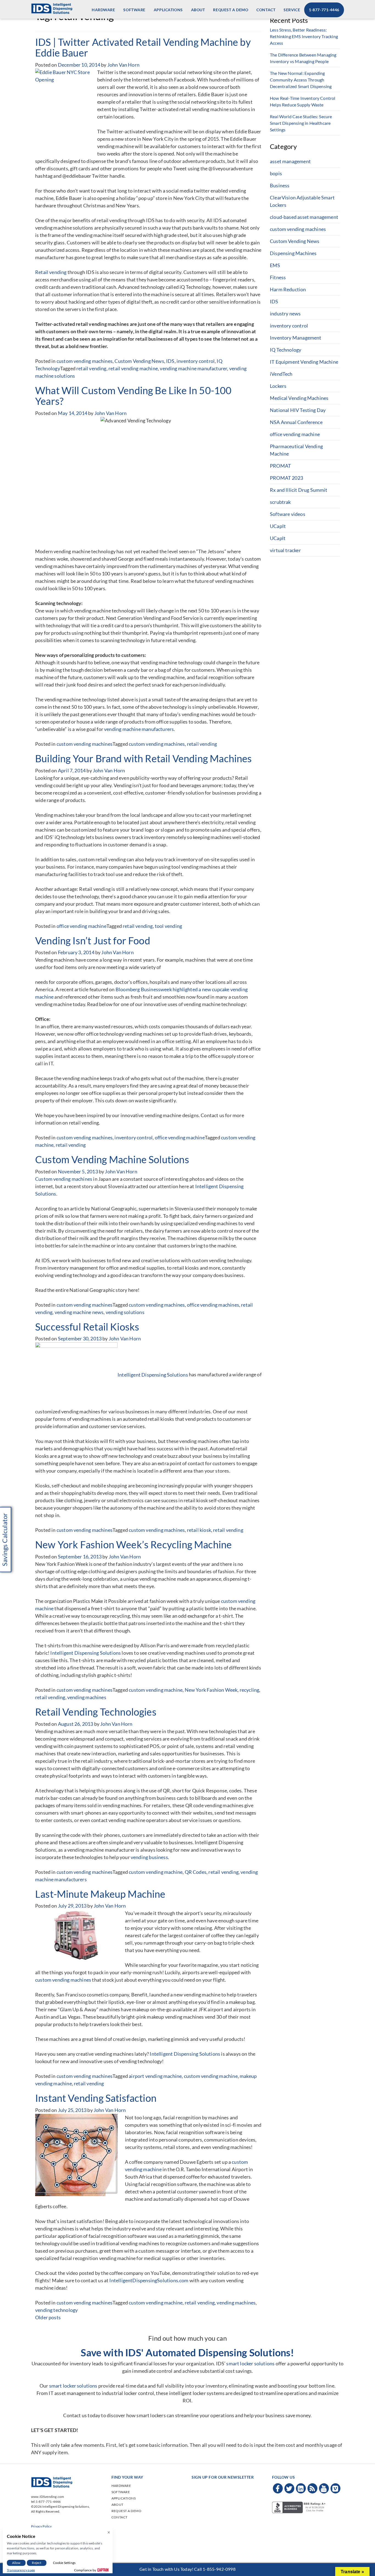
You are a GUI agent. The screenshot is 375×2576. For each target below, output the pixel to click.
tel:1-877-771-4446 (46, 2502)
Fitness (278, 277)
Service (292, 10)
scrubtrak (280, 502)
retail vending (91, 368)
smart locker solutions (250, 2363)
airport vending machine (155, 2076)
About (198, 10)
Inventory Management (296, 338)
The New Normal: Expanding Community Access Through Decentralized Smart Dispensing (301, 80)
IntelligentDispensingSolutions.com (149, 2280)
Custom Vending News (139, 361)
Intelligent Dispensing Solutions (153, 1375)
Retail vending (51, 272)
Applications (168, 10)
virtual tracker (285, 550)
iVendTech (281, 374)
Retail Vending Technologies (96, 1712)
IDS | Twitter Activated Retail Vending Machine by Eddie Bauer (143, 47)
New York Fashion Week (211, 1690)
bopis (276, 173)
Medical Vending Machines (299, 398)
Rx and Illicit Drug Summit (299, 490)
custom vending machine (156, 1690)
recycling (250, 1690)
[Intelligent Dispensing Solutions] (52, 8)
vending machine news (79, 1312)
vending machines (87, 1697)
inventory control (196, 361)
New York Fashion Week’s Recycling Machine (133, 1544)
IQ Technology (286, 350)
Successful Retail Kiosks (87, 1327)
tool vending (168, 926)
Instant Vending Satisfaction (96, 2098)
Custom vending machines (64, 1179)
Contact (266, 10)
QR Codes (196, 1872)
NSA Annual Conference (296, 422)
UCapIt (278, 526)
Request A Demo (231, 10)
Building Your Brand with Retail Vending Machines (144, 758)
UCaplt (278, 538)
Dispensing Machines (293, 253)
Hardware (103, 10)
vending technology (56, 2310)
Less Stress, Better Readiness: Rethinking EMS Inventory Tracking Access (304, 36)
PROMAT (280, 466)
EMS (275, 265)
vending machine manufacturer (193, 368)
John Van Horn (123, 65)
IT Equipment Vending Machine (304, 362)
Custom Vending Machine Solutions (112, 1159)
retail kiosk (199, 1530)
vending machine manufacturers (139, 729)
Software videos (288, 514)
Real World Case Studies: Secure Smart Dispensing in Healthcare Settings (301, 123)
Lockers (278, 386)
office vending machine (82, 926)
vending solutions (125, 1312)
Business (280, 185)
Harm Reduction (288, 289)
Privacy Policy (41, 2526)
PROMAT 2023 (286, 478)
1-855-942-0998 (219, 2569)
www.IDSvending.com (47, 2497)
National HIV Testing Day (298, 410)
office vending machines (213, 1305)
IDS (170, 361)
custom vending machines (85, 361)
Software (134, 10)
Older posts (48, 2317)
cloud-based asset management (304, 217)
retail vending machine (133, 368)
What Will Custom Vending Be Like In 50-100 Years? (133, 396)
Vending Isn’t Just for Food (93, 940)
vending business (149, 1857)
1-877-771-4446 (324, 10)
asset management (290, 161)
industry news (285, 313)
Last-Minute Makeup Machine (100, 1894)
